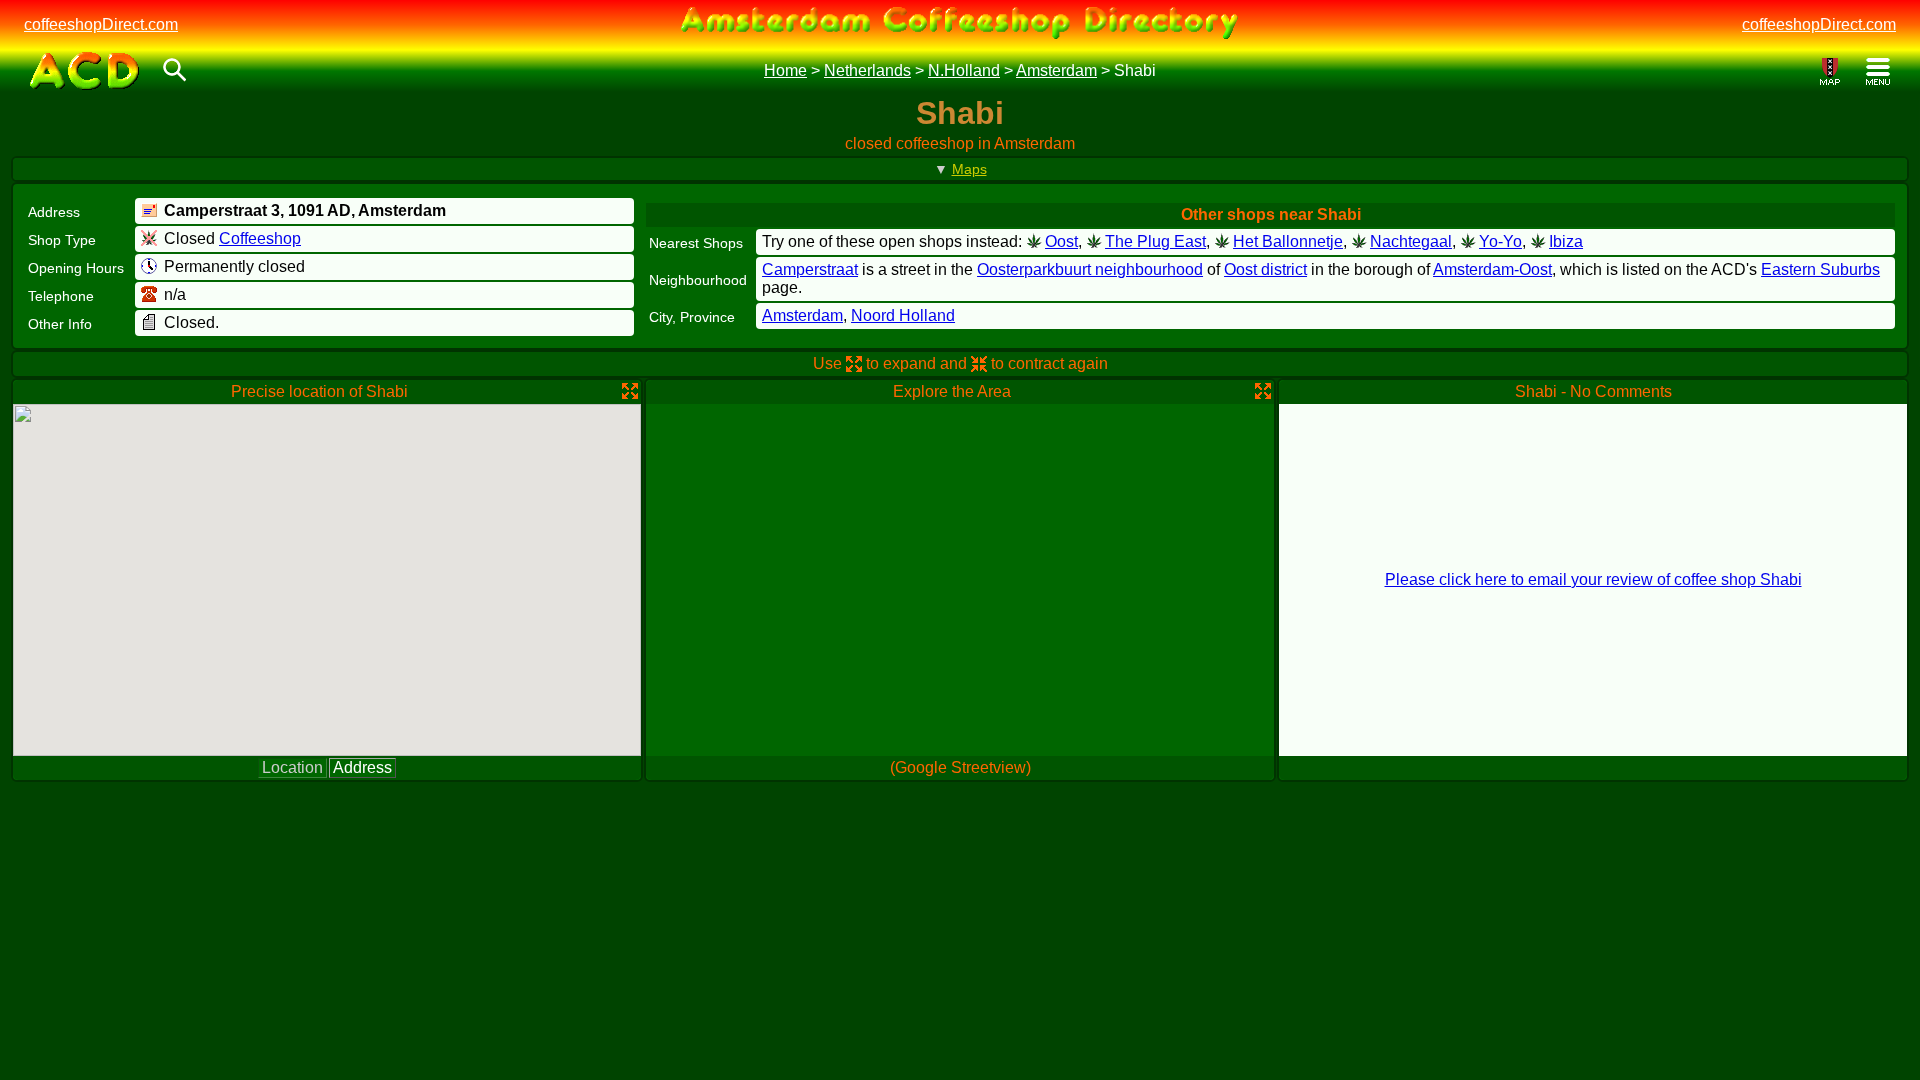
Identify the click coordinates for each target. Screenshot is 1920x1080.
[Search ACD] (175, 71)
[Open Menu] (1878, 71)
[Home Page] (84, 71)
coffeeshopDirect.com (101, 24)
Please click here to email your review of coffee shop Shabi (1593, 579)
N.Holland (964, 70)
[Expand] (630, 391)
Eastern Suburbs (1820, 269)
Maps (969, 169)
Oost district (1265, 269)
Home (785, 70)
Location (292, 767)
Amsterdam (1056, 70)
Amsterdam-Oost (1492, 269)
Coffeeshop (260, 238)
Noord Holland (903, 315)
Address (362, 767)
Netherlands (867, 70)
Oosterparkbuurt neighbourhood (1090, 269)
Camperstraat (810, 269)
